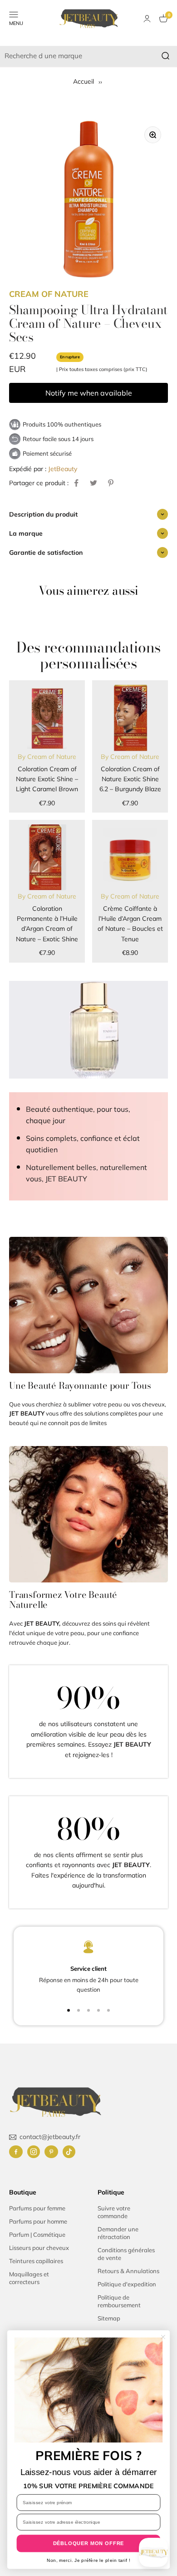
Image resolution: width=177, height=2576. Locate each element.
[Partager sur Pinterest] (111, 483)
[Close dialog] (163, 2337)
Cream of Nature (49, 294)
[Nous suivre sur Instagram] (34, 2152)
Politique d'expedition (127, 2284)
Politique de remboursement (119, 2301)
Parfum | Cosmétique (37, 2235)
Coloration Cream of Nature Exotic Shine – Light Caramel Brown (47, 779)
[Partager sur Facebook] (76, 483)
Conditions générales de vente (126, 2254)
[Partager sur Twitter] (93, 483)
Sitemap (109, 2318)
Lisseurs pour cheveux (39, 2248)
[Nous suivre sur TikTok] (69, 2152)
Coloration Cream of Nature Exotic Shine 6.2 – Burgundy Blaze (130, 779)
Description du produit (43, 514)
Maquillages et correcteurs (29, 2278)
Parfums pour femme (37, 2208)
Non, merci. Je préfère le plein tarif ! (88, 2560)
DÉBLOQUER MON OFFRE (89, 2543)
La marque (26, 533)
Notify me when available (89, 393)
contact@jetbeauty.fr (50, 2137)
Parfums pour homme (38, 2221)
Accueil (84, 81)
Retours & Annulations (128, 2271)
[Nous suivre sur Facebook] (16, 2152)
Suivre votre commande (114, 2212)
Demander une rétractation (118, 2233)
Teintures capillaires (36, 2261)
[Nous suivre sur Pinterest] (51, 2152)
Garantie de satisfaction (46, 552)
